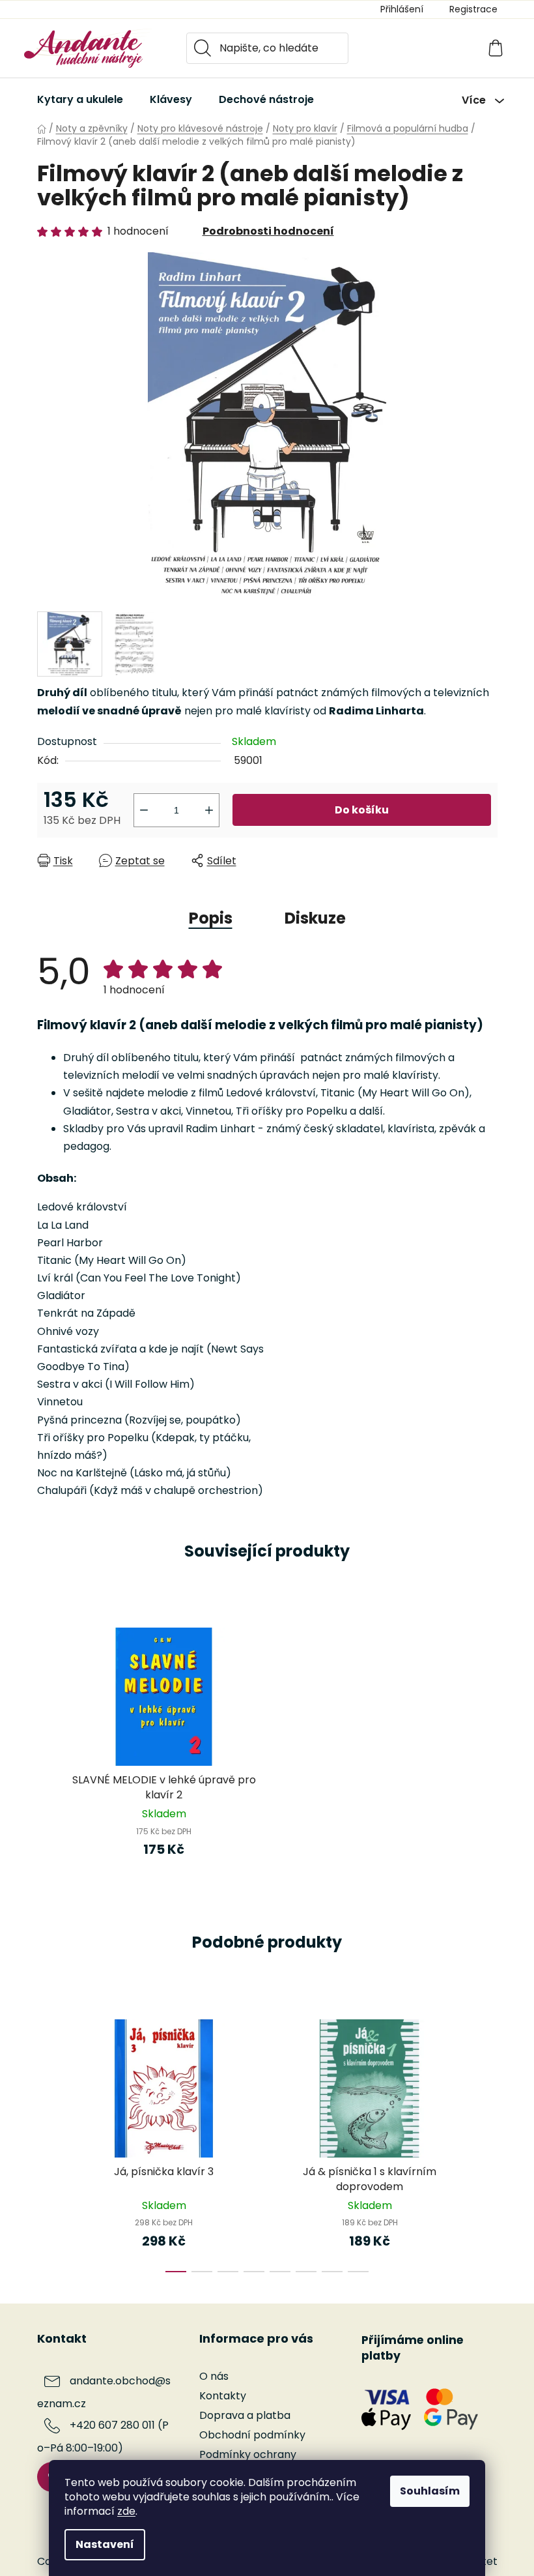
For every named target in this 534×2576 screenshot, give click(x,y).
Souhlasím (430, 2491)
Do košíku (362, 810)
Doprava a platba (245, 2415)
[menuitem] (80, 100)
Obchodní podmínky (252, 2435)
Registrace (473, 9)
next (487, 2142)
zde (126, 2511)
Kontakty (223, 2396)
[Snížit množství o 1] (144, 810)
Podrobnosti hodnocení (268, 231)
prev (48, 2142)
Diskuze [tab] (315, 918)
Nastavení (105, 2544)
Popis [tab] (211, 918)
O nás (214, 2376)
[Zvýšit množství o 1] (209, 810)
